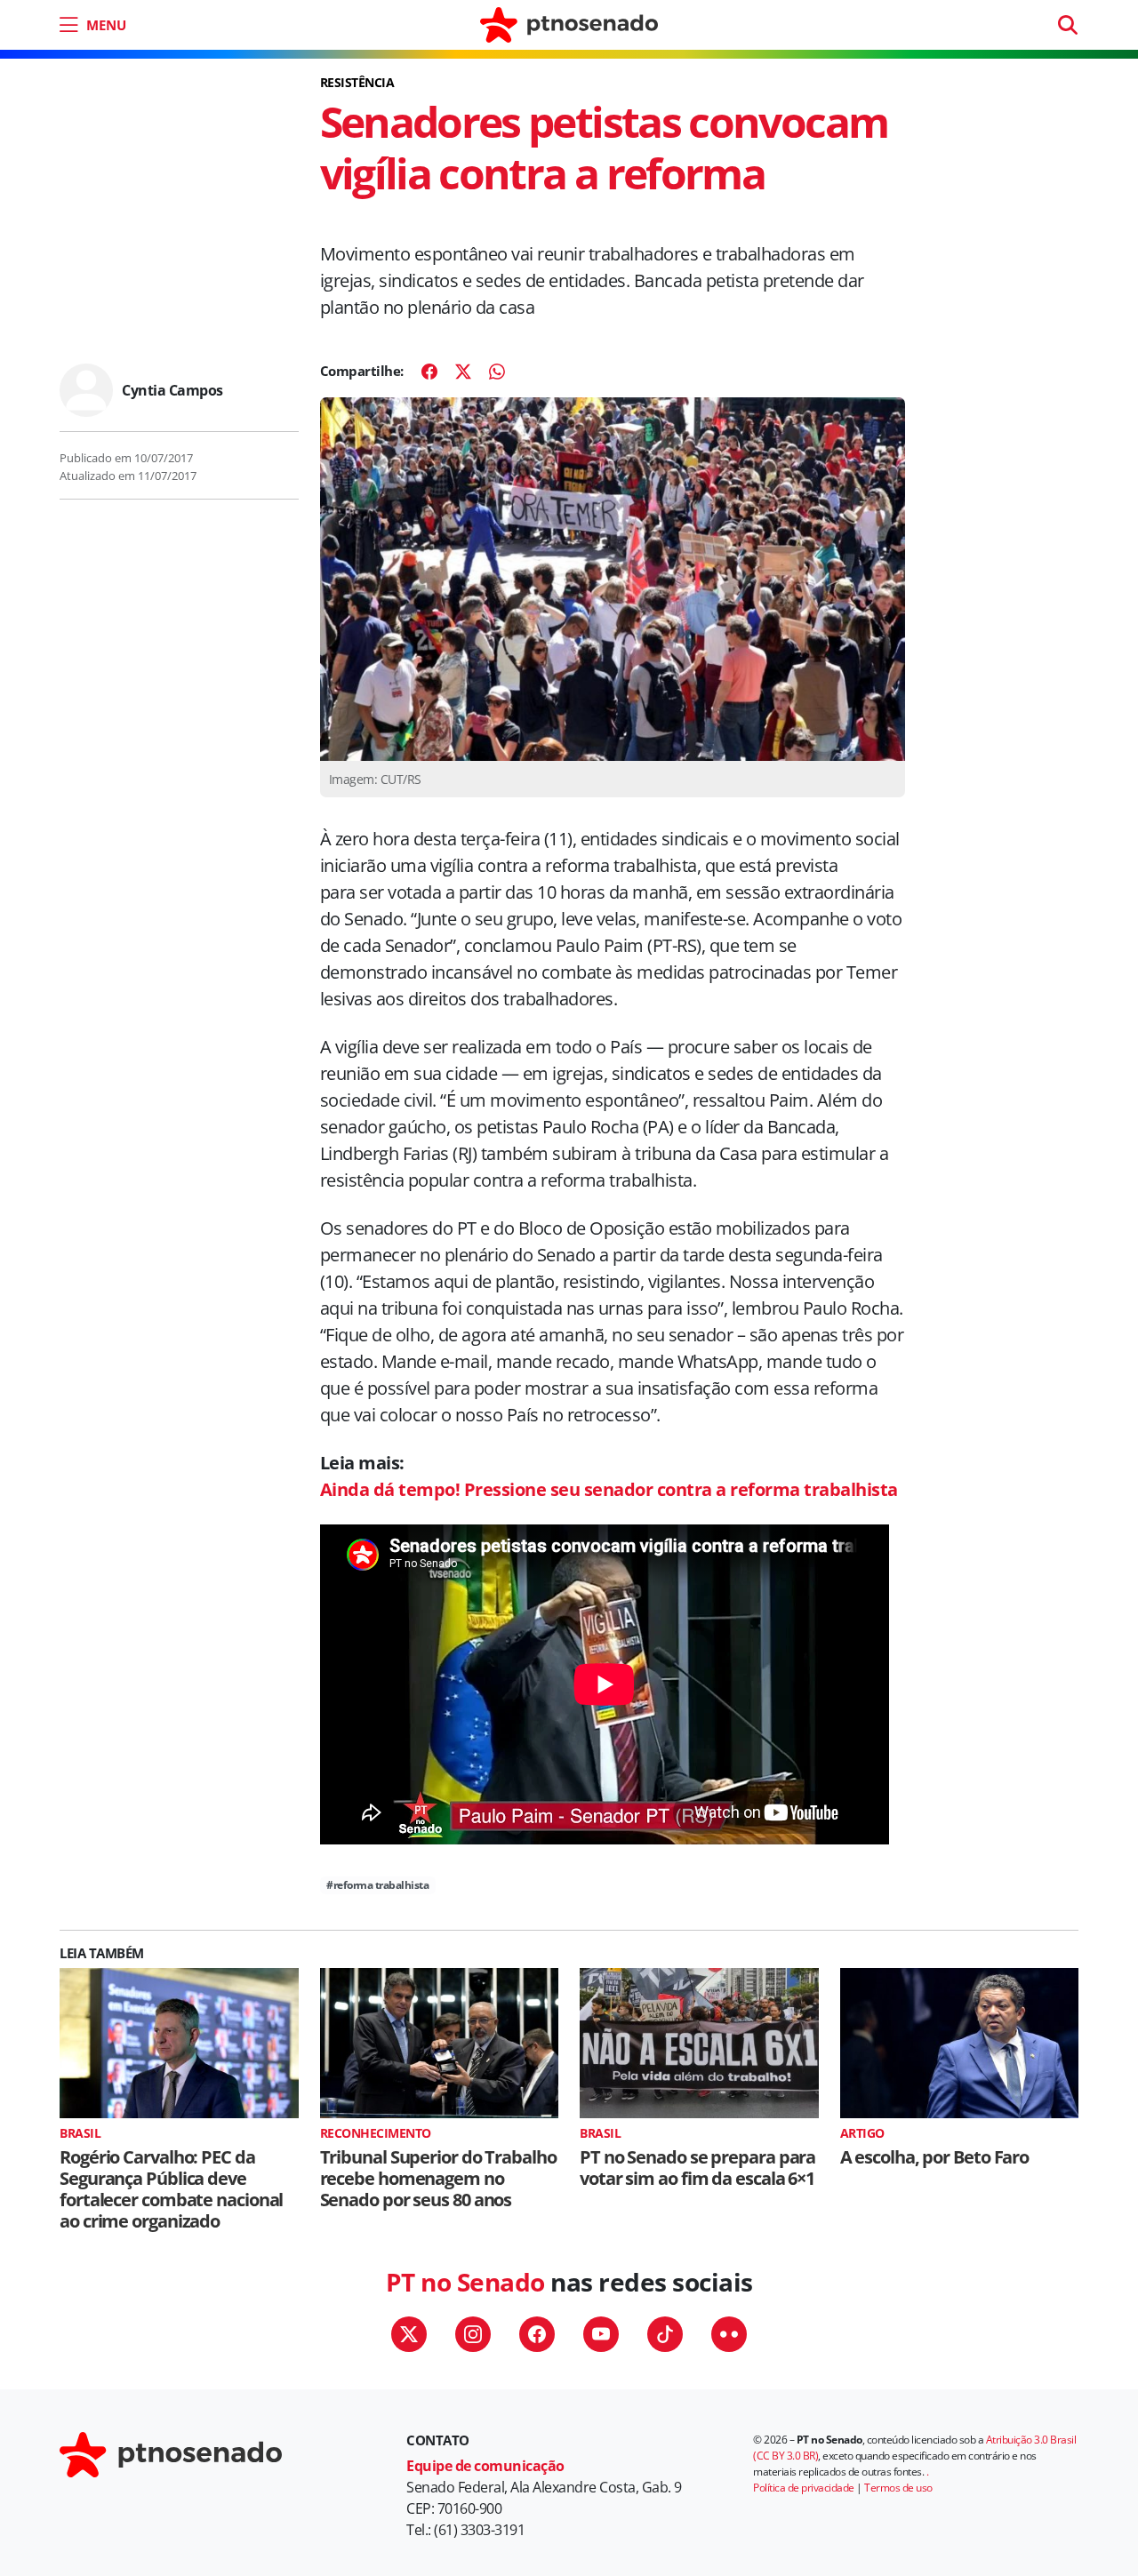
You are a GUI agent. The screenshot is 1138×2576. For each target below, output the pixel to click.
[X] (463, 372)
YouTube (601, 2334)
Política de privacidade (804, 2488)
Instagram (473, 2334)
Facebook (537, 2334)
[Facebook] (429, 372)
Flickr (729, 2334)
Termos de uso (898, 2488)
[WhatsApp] (497, 372)
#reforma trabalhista (377, 1885)
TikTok (665, 2334)
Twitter (409, 2334)
